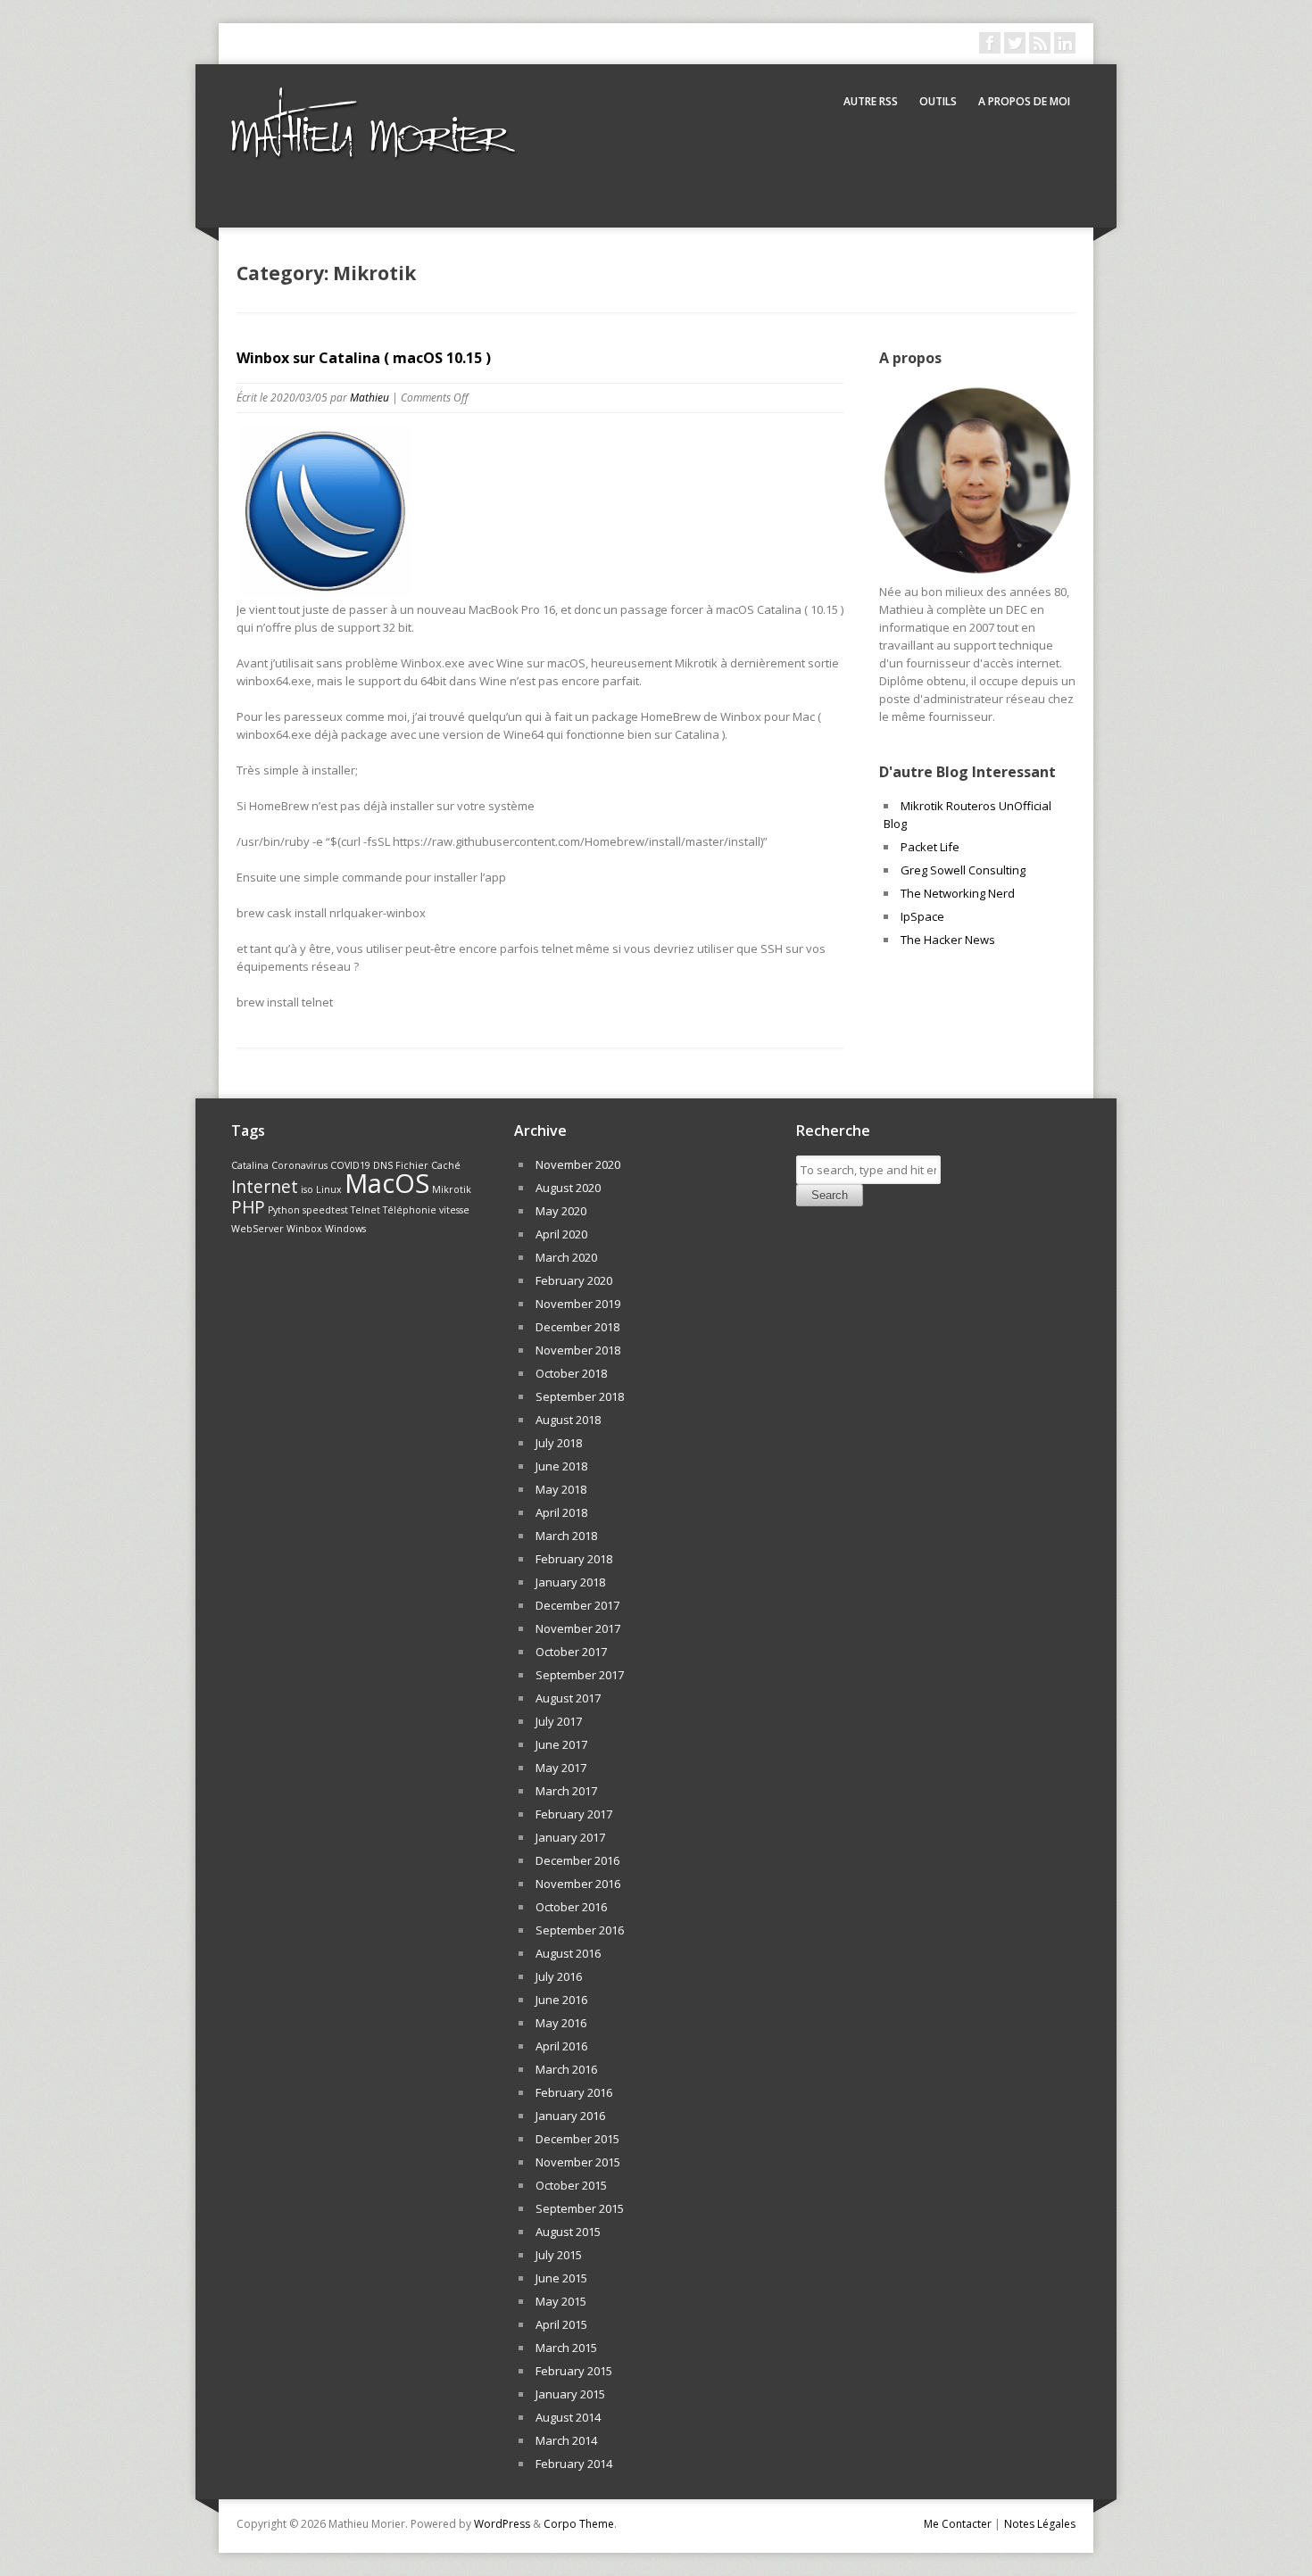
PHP (248, 1207)
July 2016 (559, 1976)
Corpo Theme (579, 2524)
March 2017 (566, 1791)
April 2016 (561, 2046)
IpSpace (922, 916)
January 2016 (570, 2116)
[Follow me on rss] (1040, 43)
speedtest (325, 1210)
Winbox (304, 1229)
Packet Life (930, 847)
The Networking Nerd (958, 893)
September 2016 (580, 1930)
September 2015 (580, 2208)
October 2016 (571, 1907)
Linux (329, 1189)
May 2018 (561, 1489)
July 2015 (559, 2255)
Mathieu (370, 398)
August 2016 (568, 1953)
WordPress (502, 2524)
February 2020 (574, 1280)
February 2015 (574, 2371)
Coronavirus (299, 1165)
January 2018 (570, 1582)
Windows (345, 1229)
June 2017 (561, 1744)
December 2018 (577, 1327)
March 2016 (566, 2069)
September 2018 (580, 1396)
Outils (938, 101)
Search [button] (830, 1195)
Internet (265, 1187)
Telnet (365, 1210)
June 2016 (561, 2000)
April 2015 (561, 2324)
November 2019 (578, 1304)
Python (284, 1210)
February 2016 (574, 2092)
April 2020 (561, 1234)
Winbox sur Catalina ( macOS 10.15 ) (364, 358)
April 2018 (561, 1512)
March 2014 (566, 2440)
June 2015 (561, 2278)
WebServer (257, 1229)
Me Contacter (958, 2524)
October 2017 (571, 1652)
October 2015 (571, 2185)
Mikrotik (452, 1189)
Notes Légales (1040, 2524)
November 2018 (578, 1350)
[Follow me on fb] (990, 43)
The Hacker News (948, 940)
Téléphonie (410, 1210)
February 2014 (574, 2464)
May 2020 (561, 1211)
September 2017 (580, 1675)
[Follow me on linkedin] (1065, 43)
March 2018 (566, 1536)
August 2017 (568, 1698)
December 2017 (577, 1605)
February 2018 (574, 1559)
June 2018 (561, 1466)
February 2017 (574, 1814)
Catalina (250, 1165)
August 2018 (568, 1420)
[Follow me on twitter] (1015, 43)
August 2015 (568, 2232)
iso (307, 1189)
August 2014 (568, 2417)
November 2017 (578, 1628)
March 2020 (566, 1257)
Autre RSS (871, 101)
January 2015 (570, 2394)
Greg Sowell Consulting (963, 870)
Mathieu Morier (370, 143)
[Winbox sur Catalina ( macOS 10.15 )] (326, 592)
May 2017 (561, 1768)
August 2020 (568, 1188)
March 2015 (566, 2348)
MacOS (387, 1183)
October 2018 (571, 1373)
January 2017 (570, 1837)
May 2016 (561, 2023)
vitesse (454, 1210)
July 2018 (559, 1443)
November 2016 (578, 1884)
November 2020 (578, 1164)
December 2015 (577, 2139)
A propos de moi (1024, 101)
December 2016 (577, 1860)
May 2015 (561, 2301)
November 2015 (578, 2162)
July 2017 (559, 1721)
